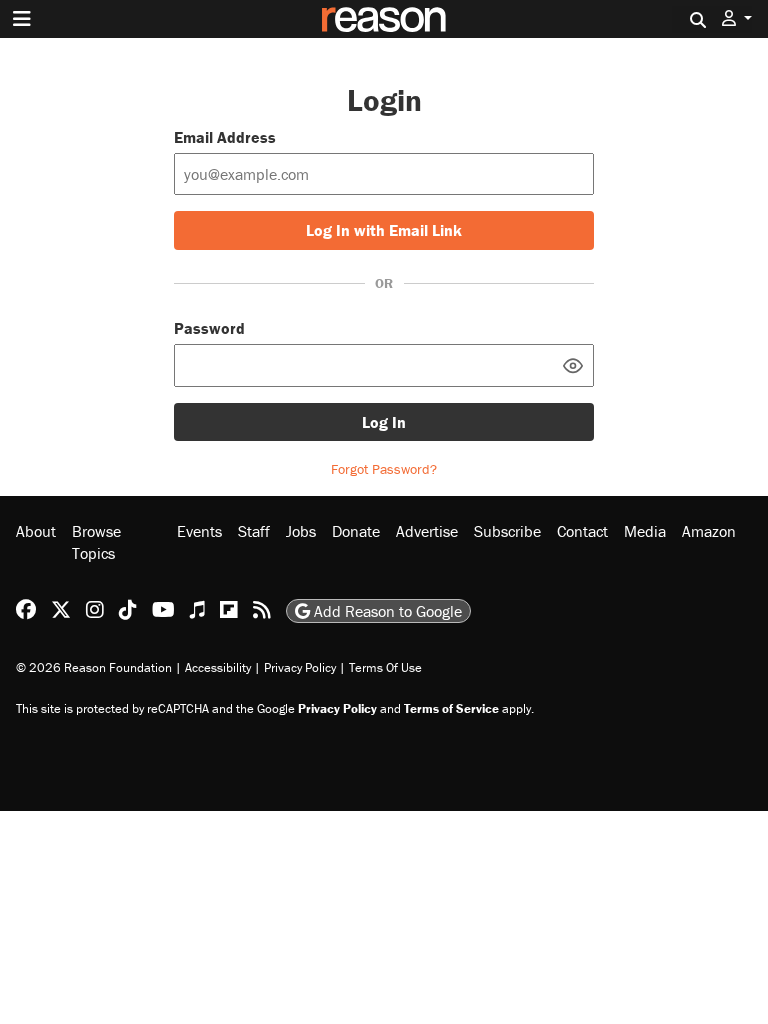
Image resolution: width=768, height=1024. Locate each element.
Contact (582, 531)
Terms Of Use (385, 667)
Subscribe (507, 531)
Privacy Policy (300, 667)
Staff (254, 531)
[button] (737, 18)
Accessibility (218, 667)
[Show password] (573, 365)
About (36, 531)
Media (645, 531)
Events (199, 531)
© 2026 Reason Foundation (94, 667)
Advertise (427, 531)
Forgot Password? (384, 469)
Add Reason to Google (386, 611)
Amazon (709, 531)
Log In (384, 422)
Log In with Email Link (384, 230)
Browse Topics (96, 542)
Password (209, 328)
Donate (356, 531)
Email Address (225, 137)
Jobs (301, 531)
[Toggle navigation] (22, 19)
